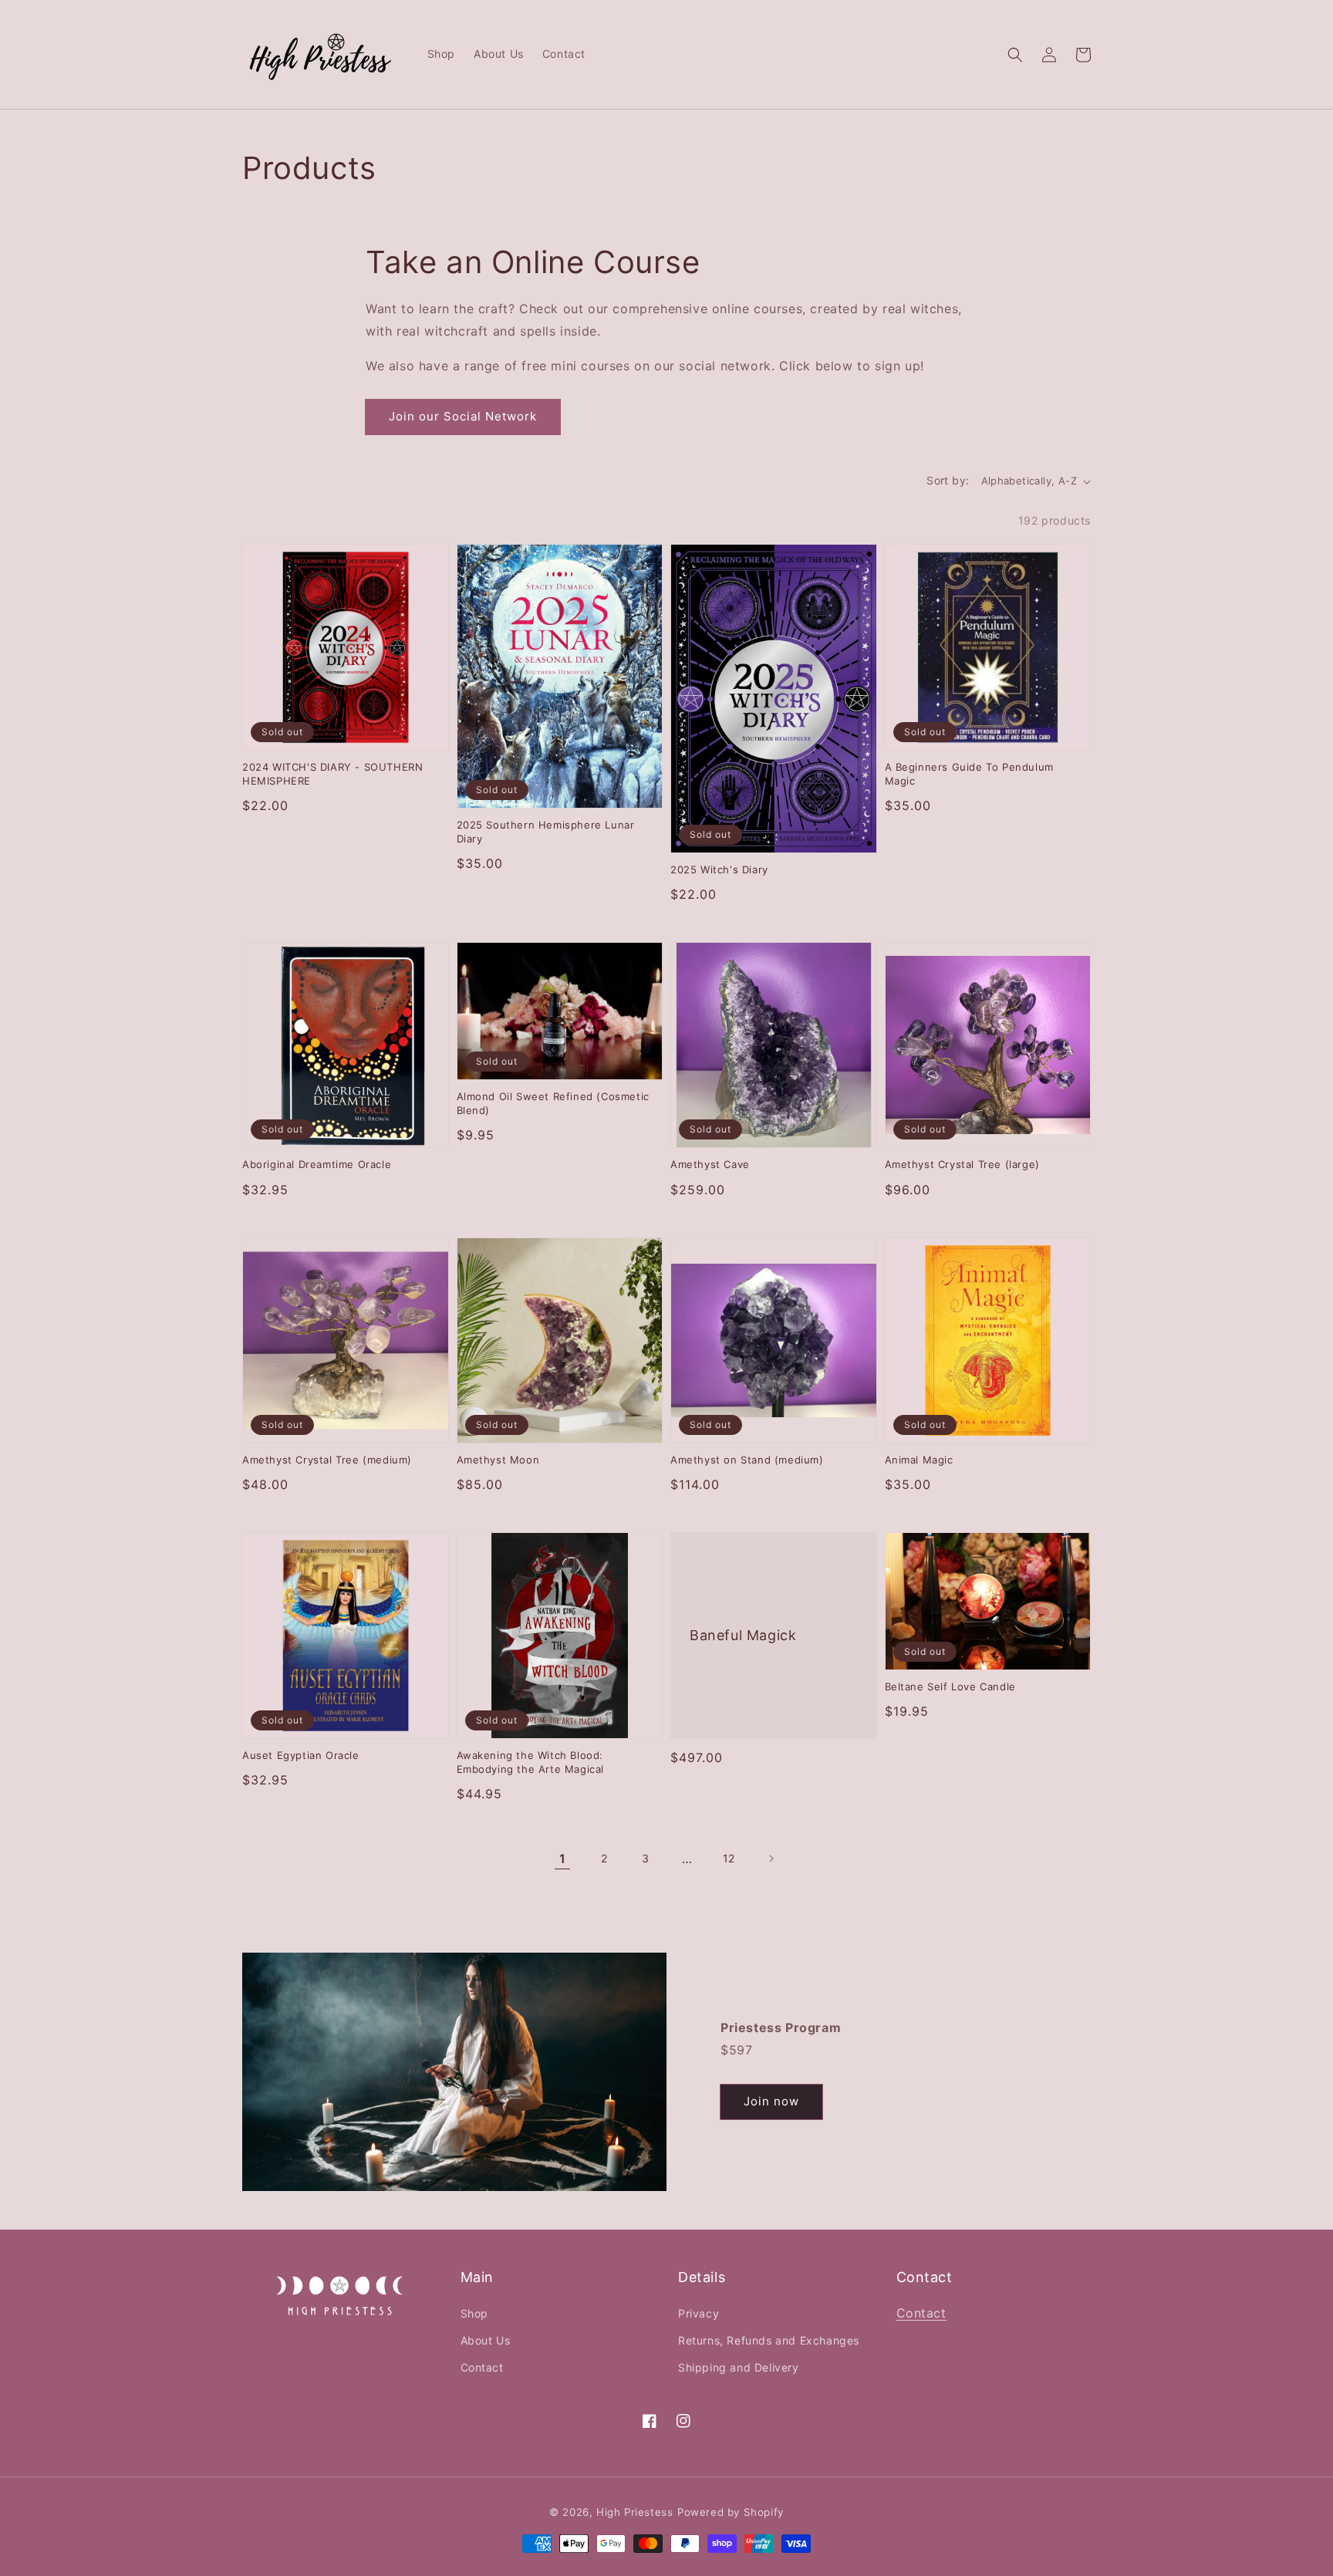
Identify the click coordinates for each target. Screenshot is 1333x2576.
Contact (482, 2367)
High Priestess (634, 2512)
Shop (474, 2313)
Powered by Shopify (731, 2512)
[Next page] (771, 1859)
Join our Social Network (463, 416)
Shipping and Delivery (739, 2367)
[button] (1015, 55)
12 (729, 1858)
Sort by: (948, 480)
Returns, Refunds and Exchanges (769, 2340)
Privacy (699, 2313)
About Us (486, 2340)
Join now (771, 2101)
